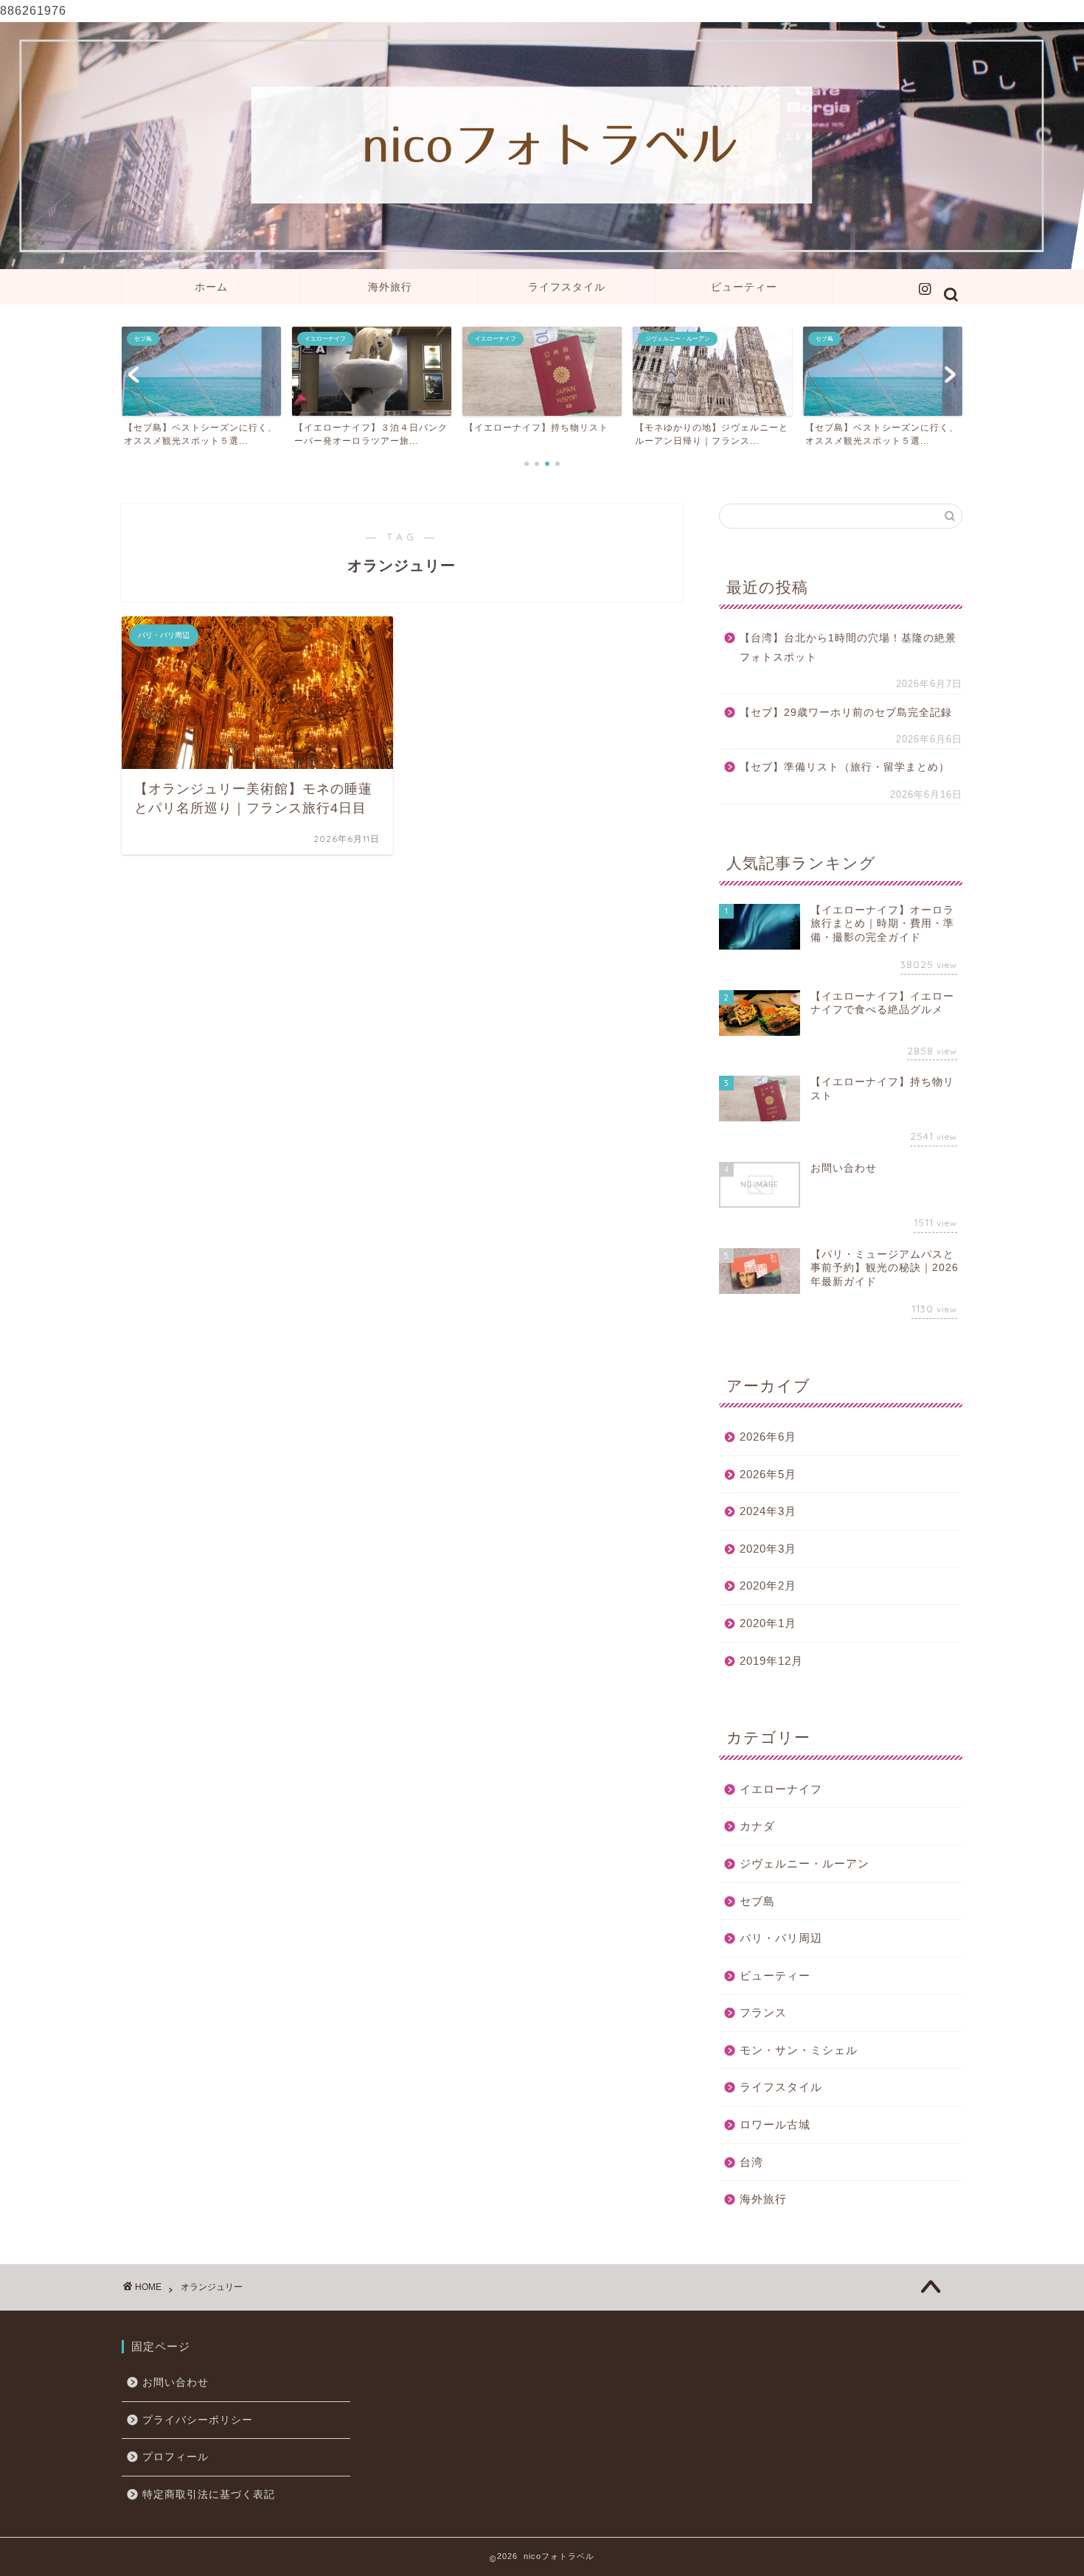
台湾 (751, 2162)
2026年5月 (768, 1474)
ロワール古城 (775, 2124)
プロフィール (176, 2457)
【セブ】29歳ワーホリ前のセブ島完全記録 (846, 713)
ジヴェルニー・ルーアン (805, 1863)
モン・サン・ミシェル (799, 2050)
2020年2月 (768, 1585)
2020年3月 (768, 1549)
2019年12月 (771, 1661)
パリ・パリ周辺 (781, 1938)
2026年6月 (768, 1437)
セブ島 (757, 1901)
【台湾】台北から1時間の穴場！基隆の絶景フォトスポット (848, 648)
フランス (763, 2012)
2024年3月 (768, 1511)
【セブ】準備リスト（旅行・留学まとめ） (845, 767)
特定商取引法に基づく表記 (209, 2495)
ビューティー (744, 287)
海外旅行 (390, 287)
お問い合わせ (176, 2382)
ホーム (211, 287)
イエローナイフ (781, 1789)
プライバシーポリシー (198, 2420)
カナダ (757, 1826)
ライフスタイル (567, 287)
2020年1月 (768, 1623)
